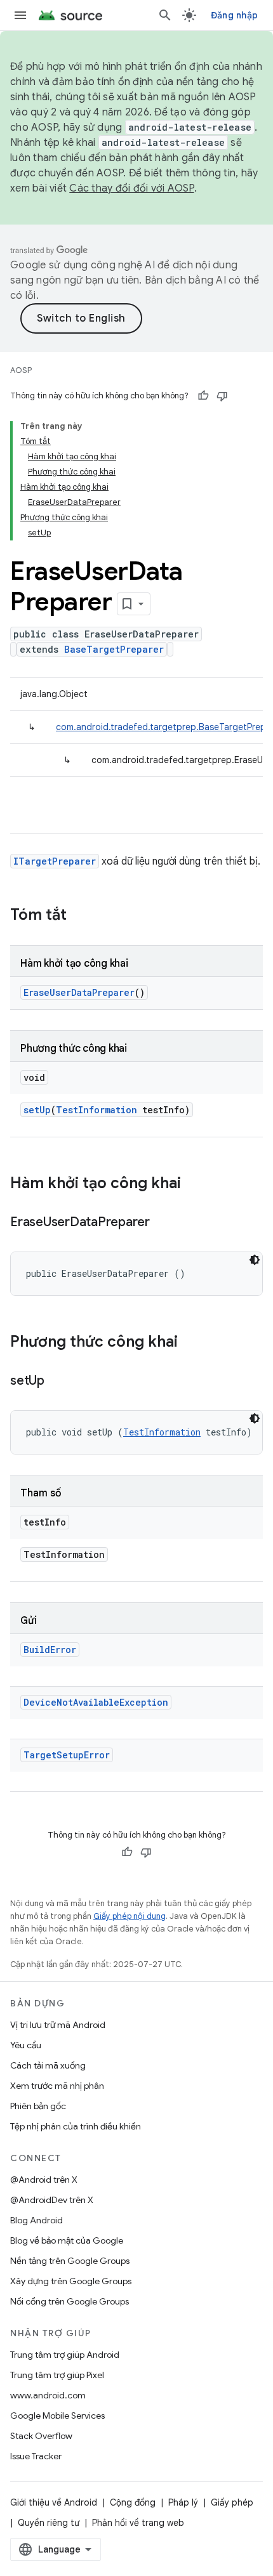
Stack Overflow (41, 2436)
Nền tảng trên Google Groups (70, 2261)
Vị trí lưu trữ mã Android (58, 2025)
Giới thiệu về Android (54, 2502)
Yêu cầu (26, 2045)
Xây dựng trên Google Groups (71, 2281)
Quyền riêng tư (49, 2523)
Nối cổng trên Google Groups (70, 2301)
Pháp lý (183, 2502)
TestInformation (97, 1110)
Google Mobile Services (57, 2416)
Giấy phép (232, 2502)
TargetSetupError (67, 1755)
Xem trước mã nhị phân (57, 2086)
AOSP (21, 370)
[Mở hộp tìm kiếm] (165, 15)
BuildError (50, 1650)
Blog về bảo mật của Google (67, 2240)
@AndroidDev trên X (52, 2200)
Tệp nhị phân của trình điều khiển (76, 2126)
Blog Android (37, 2220)
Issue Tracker (36, 2456)
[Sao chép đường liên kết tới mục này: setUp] (57, 1382)
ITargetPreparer (55, 861)
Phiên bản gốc (38, 2106)
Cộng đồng (133, 2502)
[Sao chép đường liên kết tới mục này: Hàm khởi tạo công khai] (194, 1184)
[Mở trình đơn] (20, 15)
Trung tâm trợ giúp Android (65, 2355)
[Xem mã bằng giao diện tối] (255, 1260)
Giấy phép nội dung (130, 1916)
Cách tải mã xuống (48, 2065)
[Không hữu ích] (222, 396)
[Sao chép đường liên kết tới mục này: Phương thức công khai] (190, 1343)
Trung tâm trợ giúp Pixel (57, 2375)
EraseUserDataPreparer (79, 992)
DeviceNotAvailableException (96, 1702)
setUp (37, 1110)
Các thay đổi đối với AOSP (131, 188)
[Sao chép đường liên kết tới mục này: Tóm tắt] (79, 916)
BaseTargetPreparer (114, 649)
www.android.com (48, 2395)
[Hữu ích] (203, 396)
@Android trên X (44, 2180)
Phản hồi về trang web (138, 2523)
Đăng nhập (234, 15)
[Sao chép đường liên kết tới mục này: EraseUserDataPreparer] (163, 1223)
